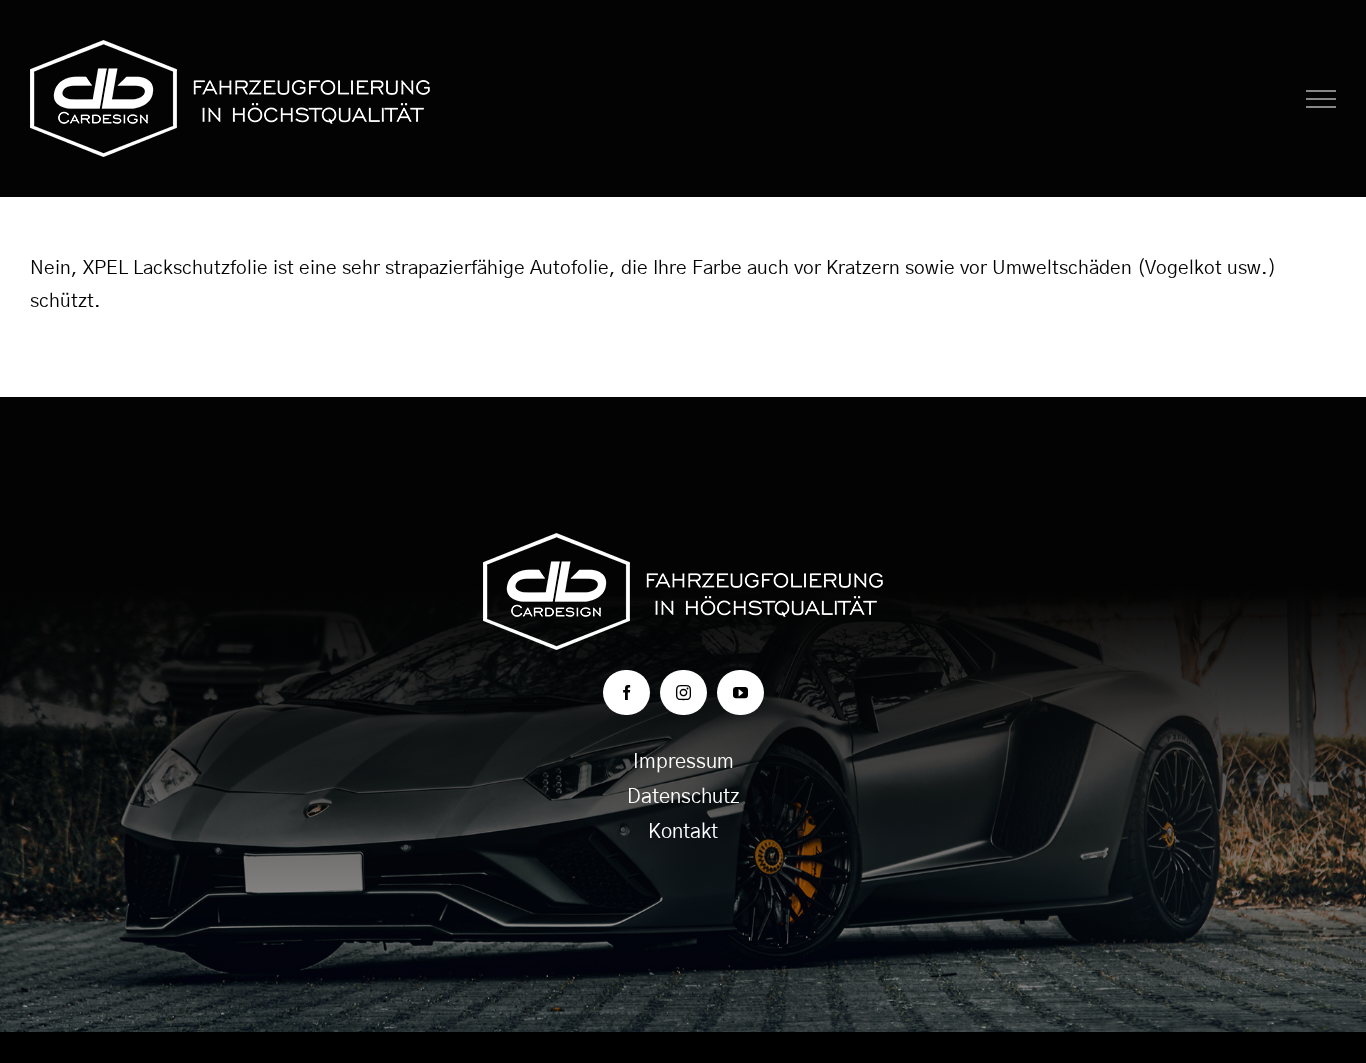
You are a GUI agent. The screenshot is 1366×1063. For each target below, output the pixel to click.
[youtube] (740, 692)
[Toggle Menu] (1321, 99)
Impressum (683, 762)
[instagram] (683, 692)
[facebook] (626, 692)
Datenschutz (683, 797)
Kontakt (683, 832)
